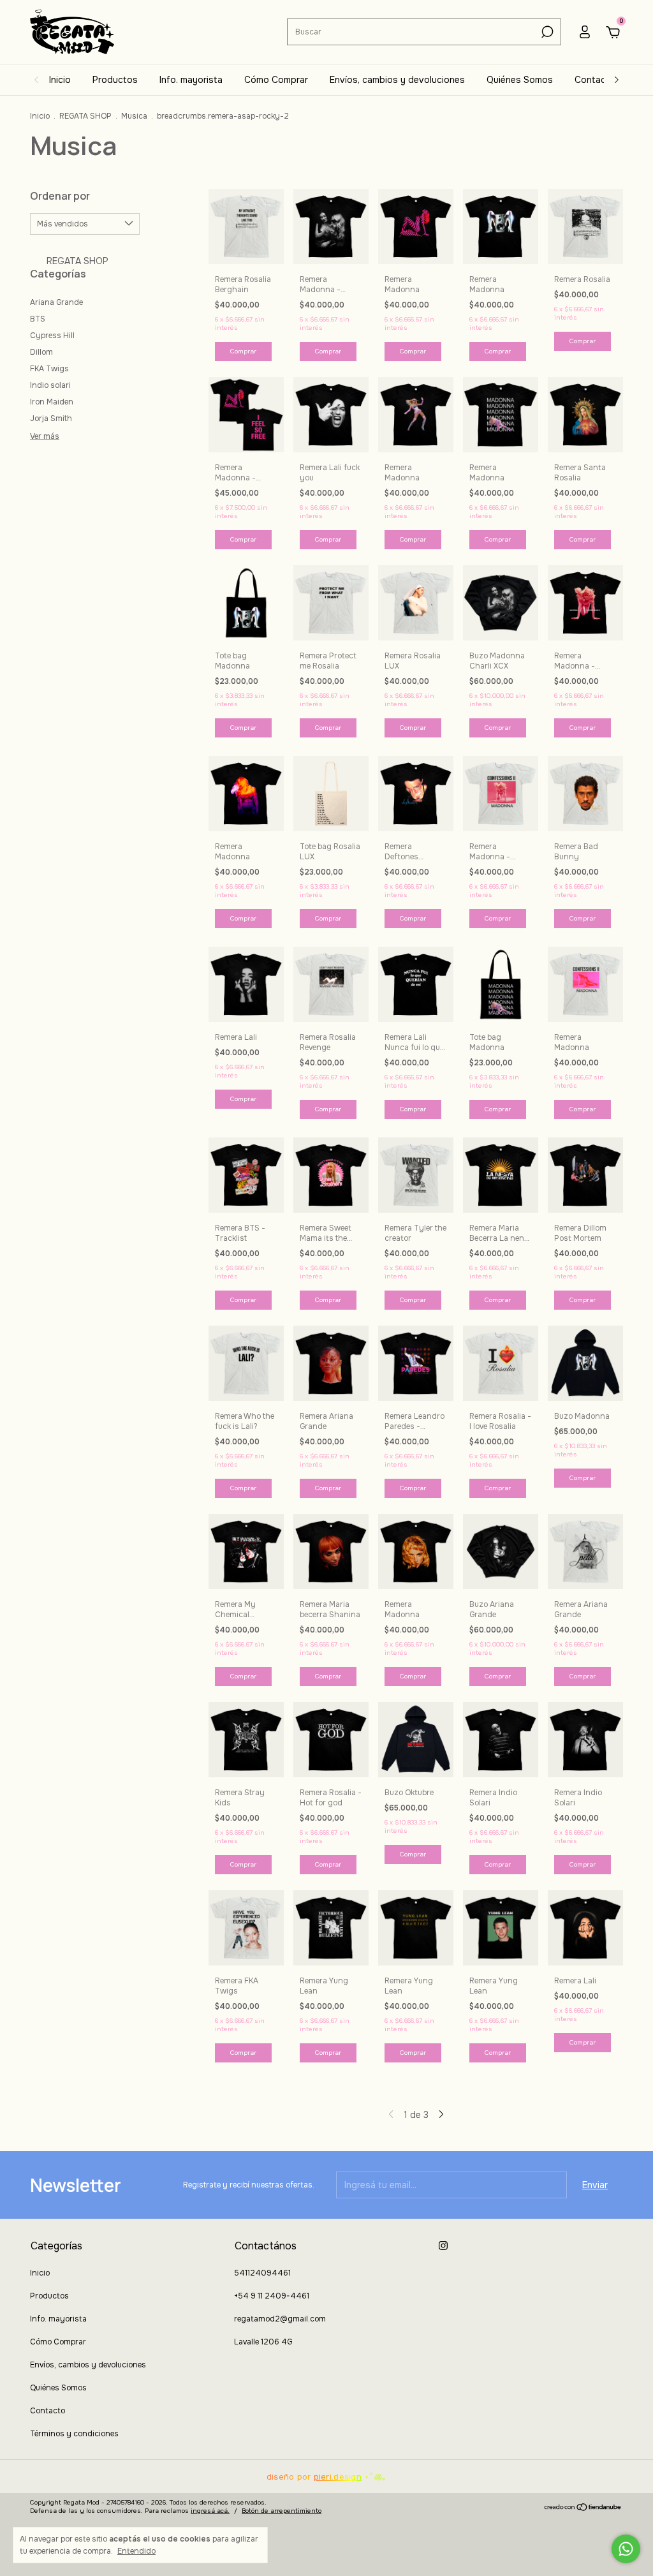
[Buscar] (546, 32)
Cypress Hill (52, 336)
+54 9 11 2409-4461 (272, 2296)
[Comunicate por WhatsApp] (626, 2549)
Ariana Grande (56, 302)
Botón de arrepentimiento (282, 2511)
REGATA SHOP (85, 116)
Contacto (595, 80)
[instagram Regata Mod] (443, 2246)
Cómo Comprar (276, 80)
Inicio (60, 80)
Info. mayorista (191, 80)
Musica (134, 116)
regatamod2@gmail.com (280, 2319)
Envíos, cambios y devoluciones (397, 80)
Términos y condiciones (74, 2434)
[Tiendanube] (583, 2508)
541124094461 (262, 2273)
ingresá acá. (210, 2511)
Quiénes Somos (520, 80)
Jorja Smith (51, 418)
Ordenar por (60, 196)
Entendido (136, 2551)
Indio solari (50, 385)
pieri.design (338, 2477)
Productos (115, 80)
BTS (38, 319)
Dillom (41, 352)
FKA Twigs (49, 369)
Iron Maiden (52, 402)
